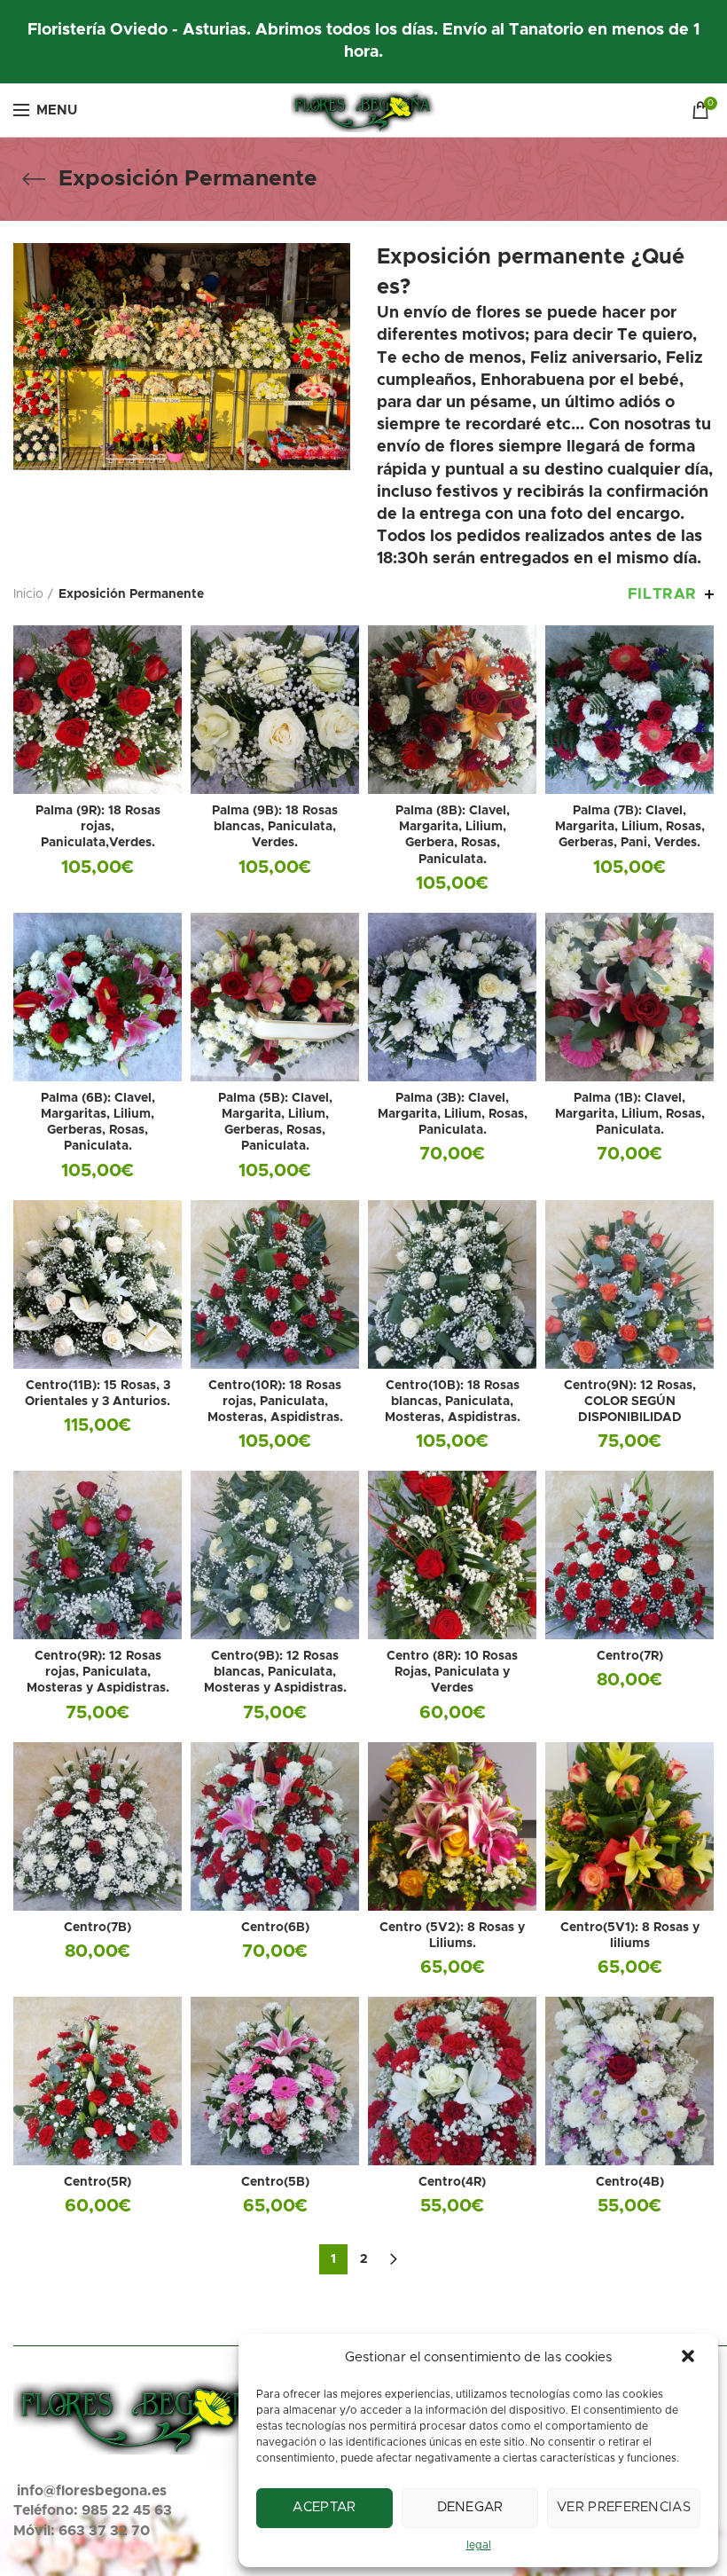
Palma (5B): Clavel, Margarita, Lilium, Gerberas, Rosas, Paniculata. (275, 1123)
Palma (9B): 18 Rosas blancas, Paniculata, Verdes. (275, 827)
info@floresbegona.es (92, 2491)
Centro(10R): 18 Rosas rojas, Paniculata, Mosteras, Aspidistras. (275, 1402)
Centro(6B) (275, 1928)
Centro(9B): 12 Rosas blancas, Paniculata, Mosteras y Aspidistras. (275, 1672)
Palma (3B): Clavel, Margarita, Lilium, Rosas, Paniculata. (453, 1114)
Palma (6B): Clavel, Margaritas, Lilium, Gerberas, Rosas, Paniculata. (98, 1123)
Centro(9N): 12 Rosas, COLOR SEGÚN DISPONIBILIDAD (630, 1402)
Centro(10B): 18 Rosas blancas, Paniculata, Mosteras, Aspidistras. (453, 1402)
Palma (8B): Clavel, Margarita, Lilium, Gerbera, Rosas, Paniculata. (453, 835)
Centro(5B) (275, 2182)
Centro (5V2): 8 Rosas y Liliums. (452, 1936)
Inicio (28, 594)
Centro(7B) (98, 1928)
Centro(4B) (630, 2182)
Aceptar (324, 2507)
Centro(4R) (452, 2182)
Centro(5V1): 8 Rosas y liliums (630, 1936)
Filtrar (662, 594)
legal (479, 2545)
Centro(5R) (98, 2182)
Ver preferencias (624, 2507)
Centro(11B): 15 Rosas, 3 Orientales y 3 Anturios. (98, 1394)
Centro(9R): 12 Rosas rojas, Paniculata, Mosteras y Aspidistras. (98, 1672)
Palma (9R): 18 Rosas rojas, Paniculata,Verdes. (98, 827)
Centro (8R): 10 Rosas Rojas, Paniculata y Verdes (452, 1672)
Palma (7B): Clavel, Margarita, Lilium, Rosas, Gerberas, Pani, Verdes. (630, 827)
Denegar (470, 2507)
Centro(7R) (630, 1656)
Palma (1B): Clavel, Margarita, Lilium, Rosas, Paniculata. (630, 1114)
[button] (690, 2358)
